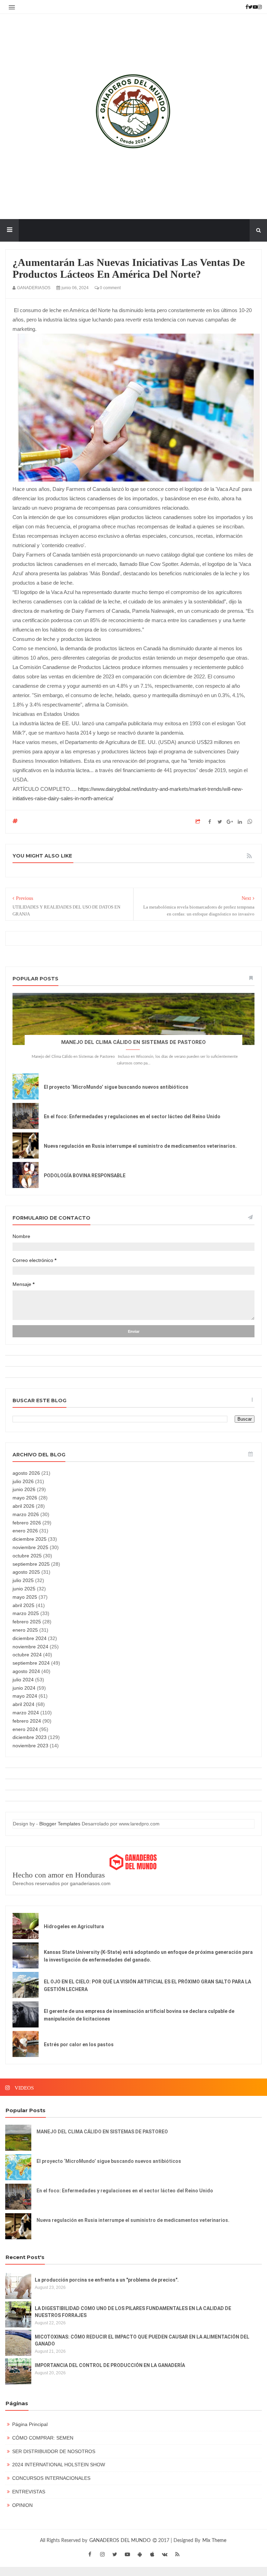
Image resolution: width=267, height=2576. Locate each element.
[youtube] (127, 2554)
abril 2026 (23, 1506)
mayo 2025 (25, 1597)
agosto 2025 (26, 1572)
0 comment (110, 288)
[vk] (165, 2554)
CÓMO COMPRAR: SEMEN (43, 2438)
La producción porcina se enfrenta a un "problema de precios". (107, 2280)
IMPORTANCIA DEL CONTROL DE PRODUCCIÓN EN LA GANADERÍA (110, 2365)
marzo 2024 (26, 1713)
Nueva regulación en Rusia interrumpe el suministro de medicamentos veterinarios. (140, 1146)
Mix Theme (214, 2541)
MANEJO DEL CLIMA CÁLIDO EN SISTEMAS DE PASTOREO (133, 1042)
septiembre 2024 (31, 1663)
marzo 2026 (26, 1514)
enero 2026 (25, 1531)
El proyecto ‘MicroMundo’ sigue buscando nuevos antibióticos (116, 1087)
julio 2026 (23, 1481)
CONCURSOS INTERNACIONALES (51, 2478)
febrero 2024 (27, 1721)
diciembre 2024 (30, 1638)
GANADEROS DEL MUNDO (121, 2541)
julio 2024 (23, 1680)
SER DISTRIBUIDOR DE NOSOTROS (54, 2451)
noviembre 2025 (30, 1547)
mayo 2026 (25, 1498)
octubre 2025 (27, 1556)
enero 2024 (25, 1729)
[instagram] (102, 2554)
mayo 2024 (25, 1696)
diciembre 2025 (30, 1539)
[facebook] (90, 2554)
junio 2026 (24, 1489)
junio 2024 (24, 1688)
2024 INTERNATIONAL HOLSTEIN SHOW (59, 2465)
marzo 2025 (26, 1613)
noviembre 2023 (30, 1746)
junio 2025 (24, 1589)
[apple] (152, 2554)
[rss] (177, 2554)
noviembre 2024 (30, 1647)
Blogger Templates (60, 1824)
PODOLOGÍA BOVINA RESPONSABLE (85, 1176)
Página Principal (30, 2424)
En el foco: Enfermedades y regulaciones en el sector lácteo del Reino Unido (132, 1116)
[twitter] (115, 2554)
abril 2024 (23, 1704)
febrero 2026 (27, 1523)
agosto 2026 (26, 1473)
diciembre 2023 (30, 1737)
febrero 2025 (27, 1622)
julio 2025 (23, 1580)
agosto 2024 (26, 1671)
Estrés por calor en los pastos (79, 2044)
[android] (140, 2554)
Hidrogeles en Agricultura (74, 1926)
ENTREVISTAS (29, 2492)
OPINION (22, 2505)
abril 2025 (23, 1605)
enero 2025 (25, 1630)
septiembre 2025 (31, 1564)
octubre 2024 (27, 1655)
